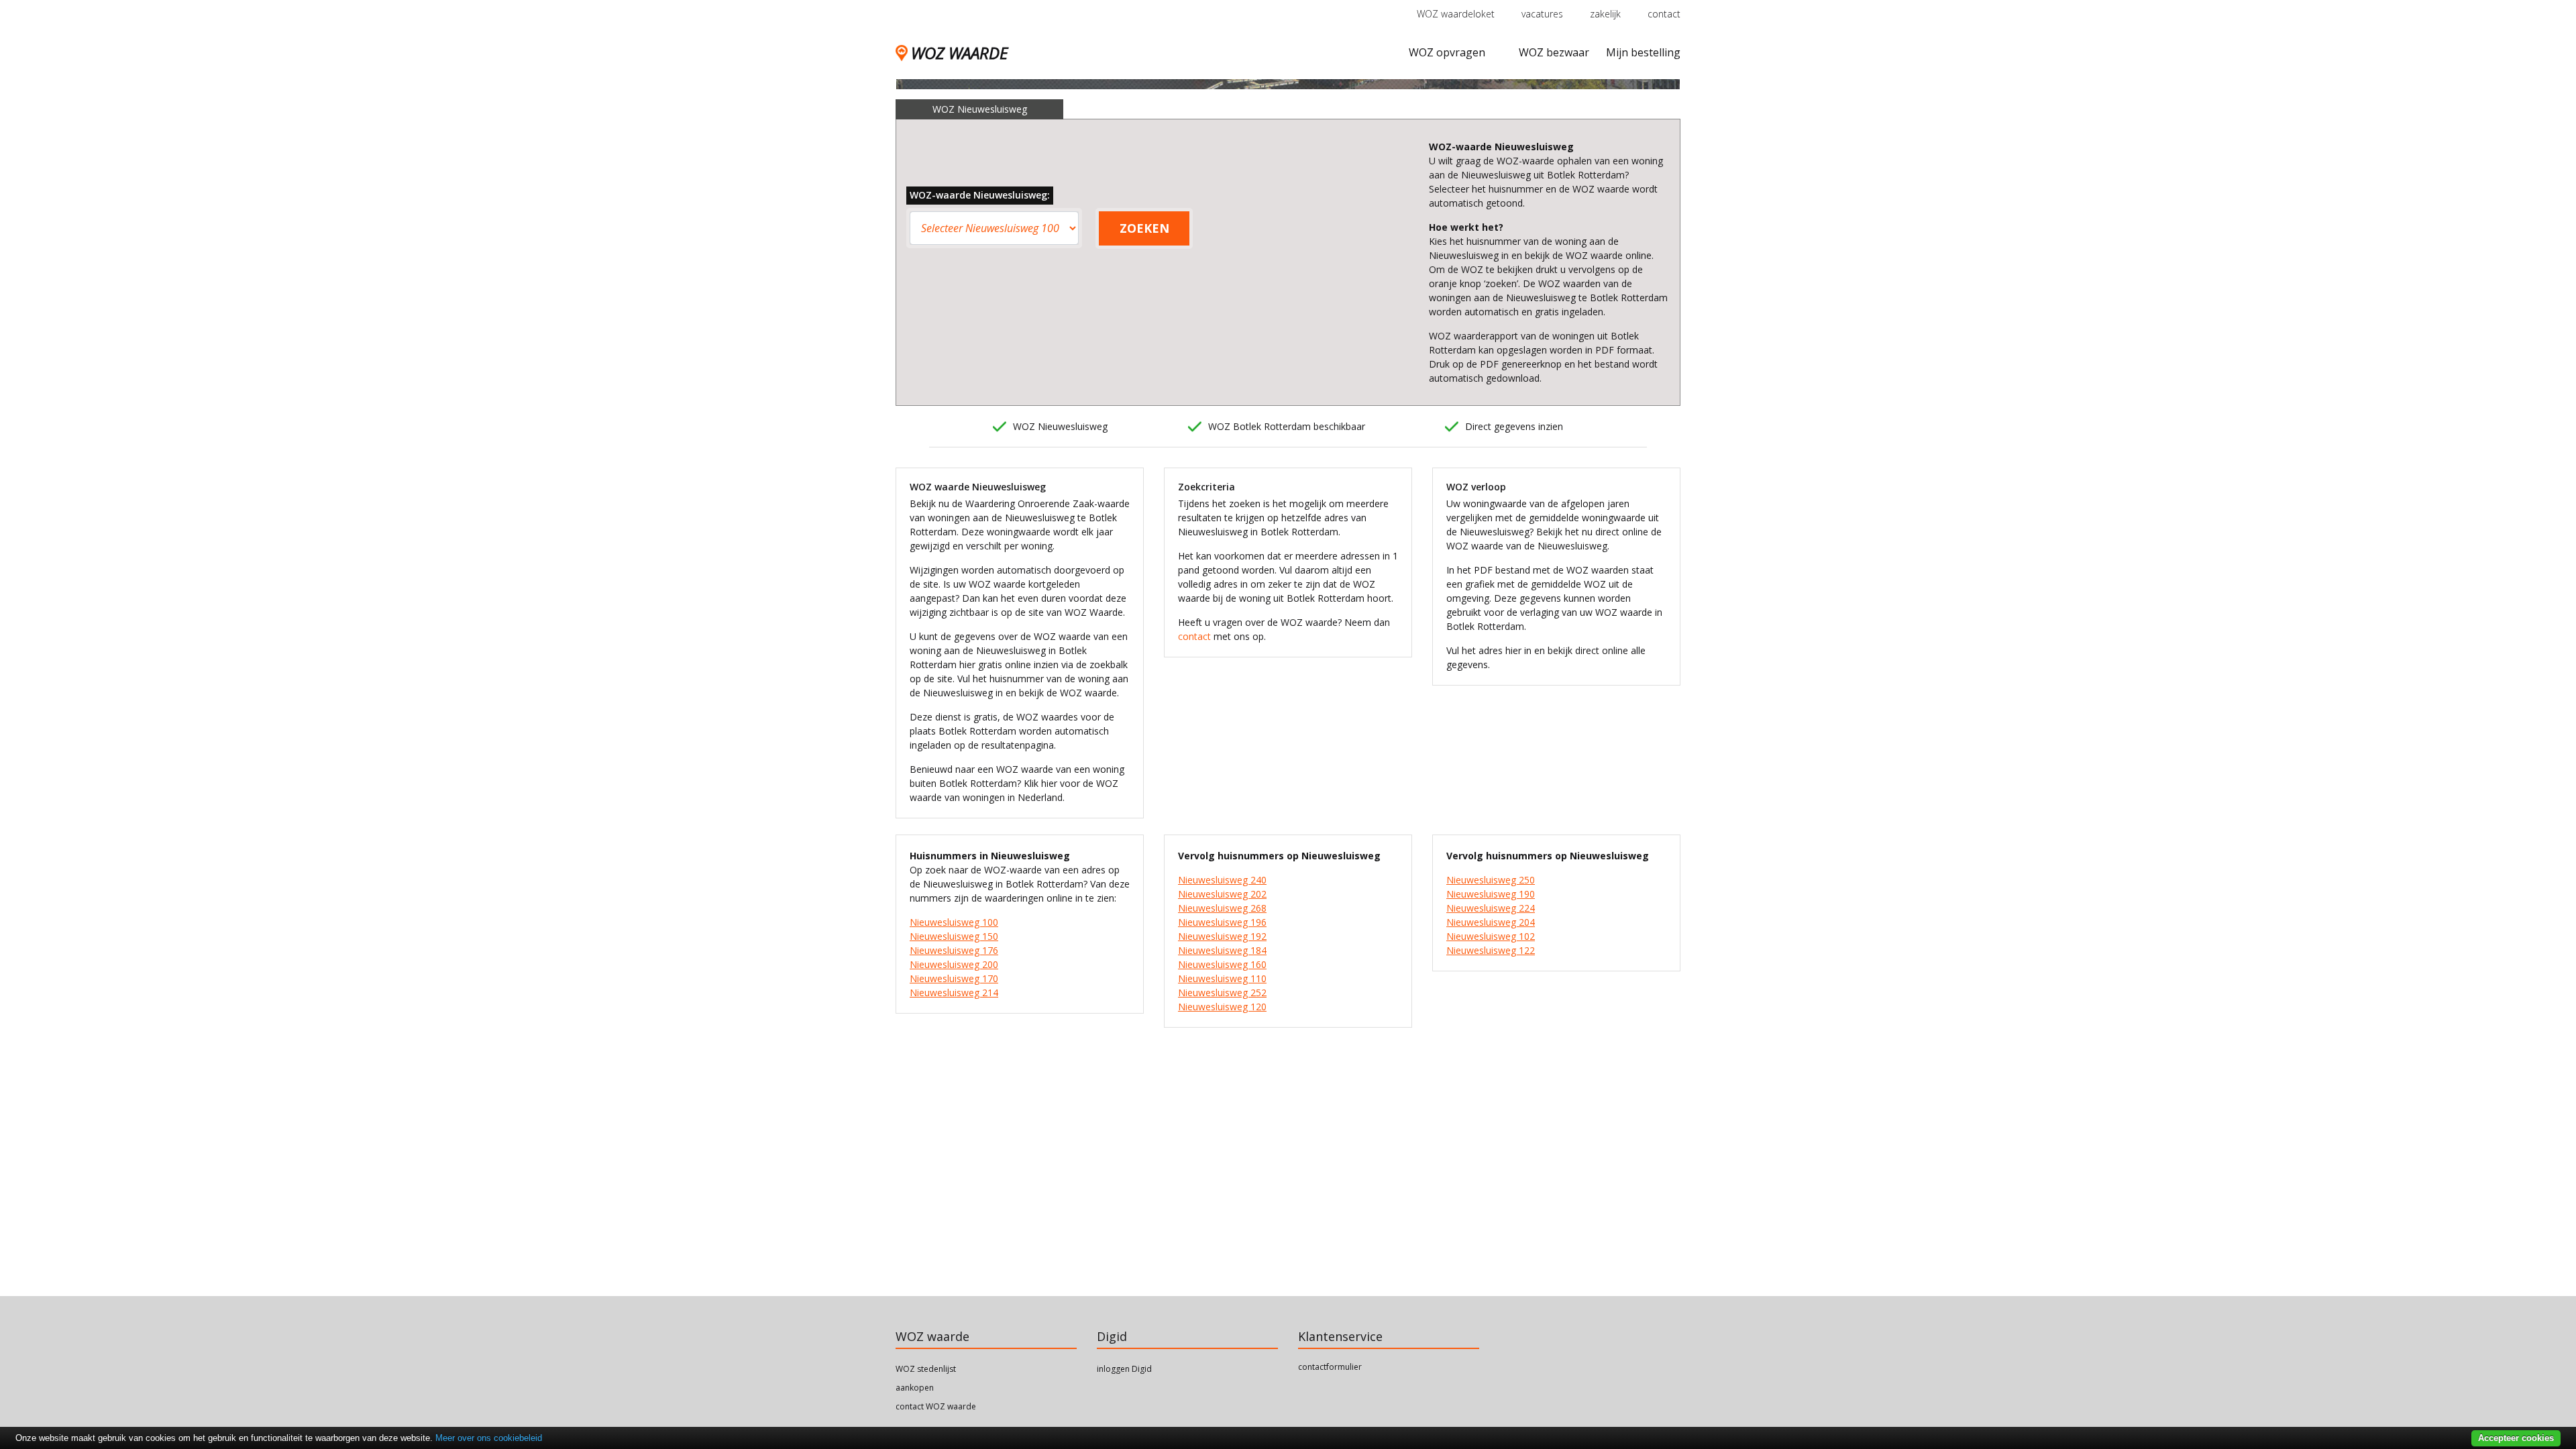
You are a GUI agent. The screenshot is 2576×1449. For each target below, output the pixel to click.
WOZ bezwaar (1554, 52)
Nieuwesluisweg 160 (1222, 964)
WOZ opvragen (1447, 52)
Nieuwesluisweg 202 (1222, 894)
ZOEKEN (1144, 228)
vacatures (1542, 14)
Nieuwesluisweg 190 (1491, 894)
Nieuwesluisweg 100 (954, 922)
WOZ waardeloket (1456, 14)
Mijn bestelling (1643, 52)
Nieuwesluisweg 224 (1491, 908)
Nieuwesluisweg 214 (954, 992)
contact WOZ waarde (936, 1406)
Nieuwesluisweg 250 (1491, 880)
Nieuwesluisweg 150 (954, 936)
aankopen (915, 1388)
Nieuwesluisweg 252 (1222, 992)
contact (1664, 14)
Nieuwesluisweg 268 (1222, 908)
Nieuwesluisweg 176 (954, 950)
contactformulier (1330, 1367)
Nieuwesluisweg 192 (1222, 936)
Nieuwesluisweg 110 (1222, 978)
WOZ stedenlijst (926, 1369)
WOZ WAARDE (959, 53)
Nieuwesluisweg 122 (1491, 950)
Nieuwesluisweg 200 (954, 964)
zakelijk (1605, 14)
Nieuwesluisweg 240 (1222, 880)
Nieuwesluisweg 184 (1222, 950)
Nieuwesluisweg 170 (954, 978)
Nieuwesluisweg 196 (1222, 922)
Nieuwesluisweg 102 (1491, 936)
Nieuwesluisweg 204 (1491, 922)
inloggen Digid (1124, 1369)
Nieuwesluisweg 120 (1222, 1007)
